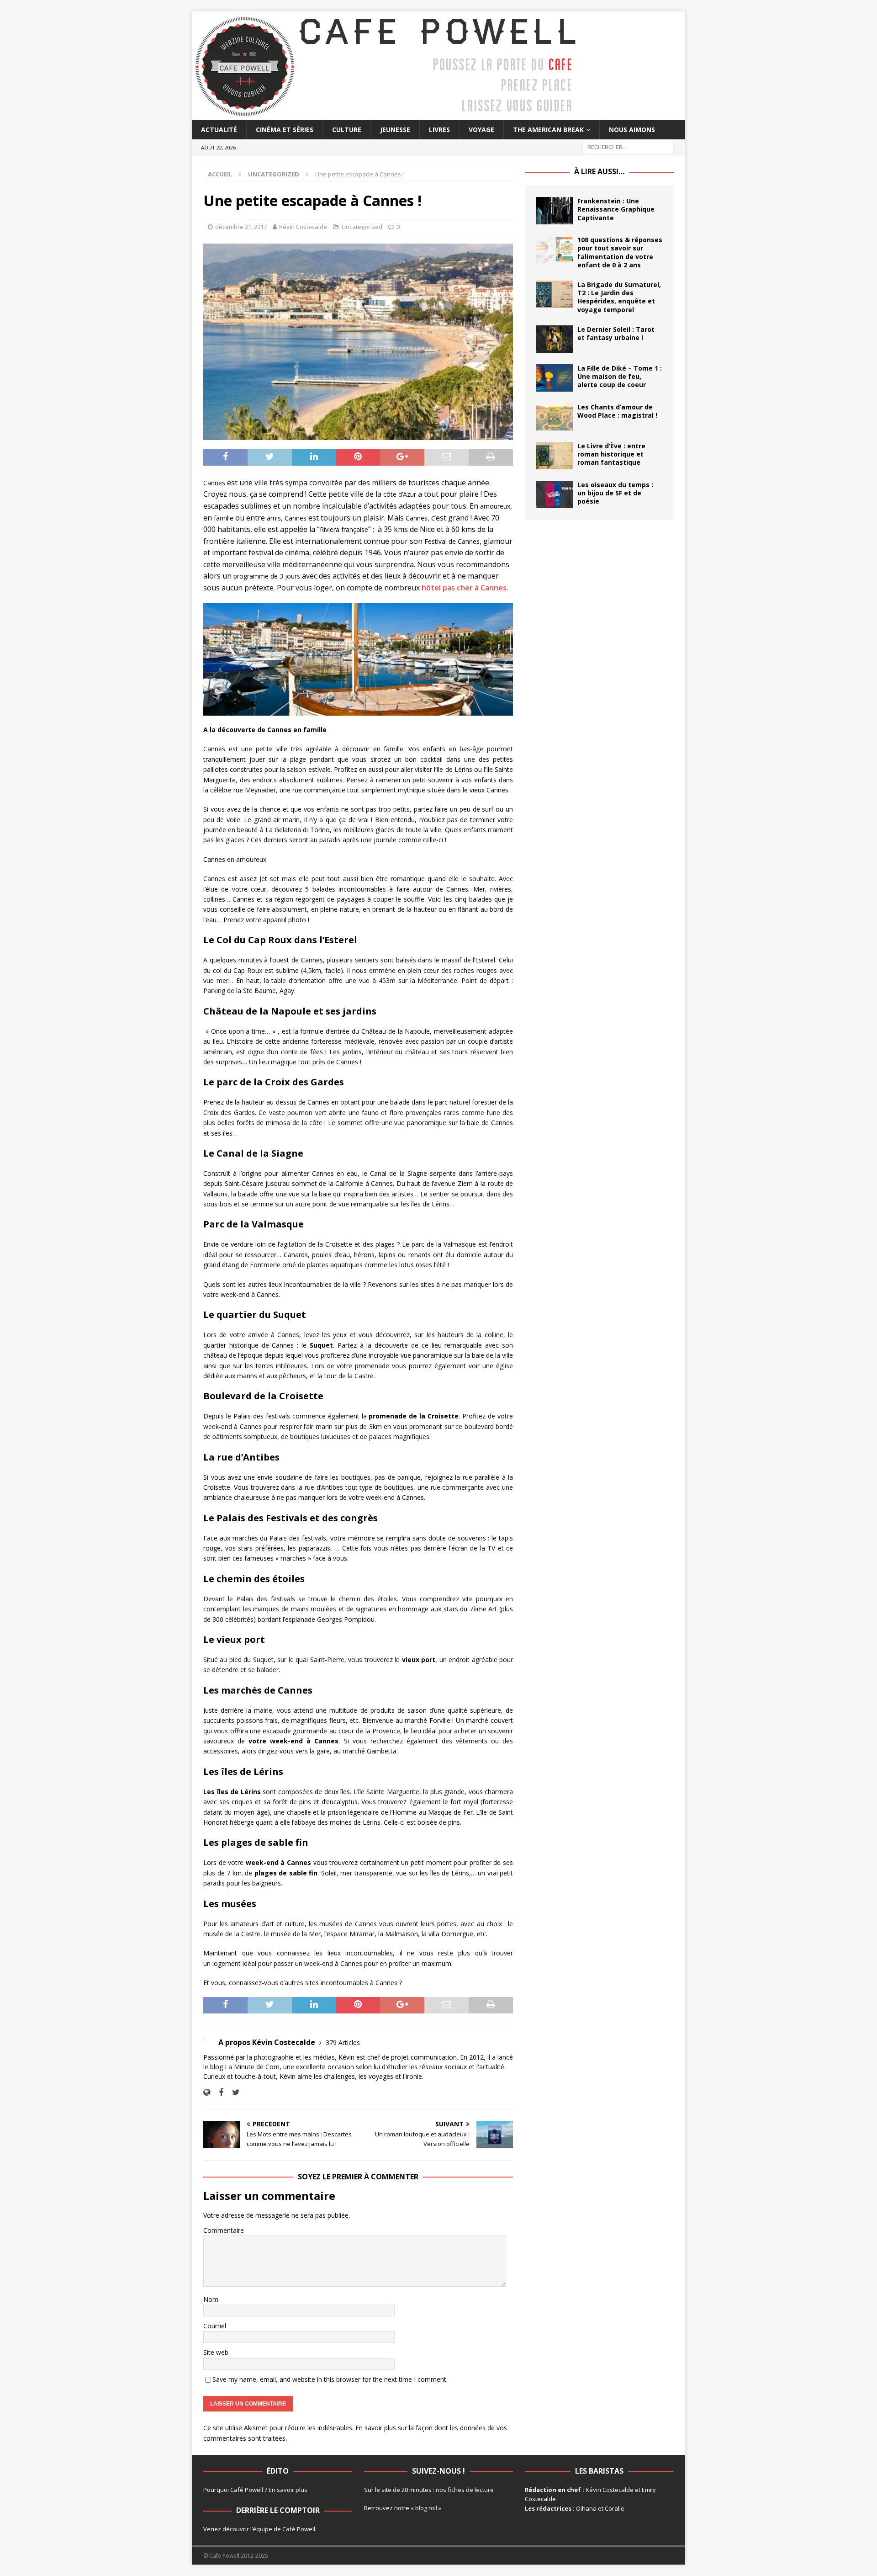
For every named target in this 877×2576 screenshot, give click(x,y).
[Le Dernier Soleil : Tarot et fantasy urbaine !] (555, 339)
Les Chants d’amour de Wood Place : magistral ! (617, 411)
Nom (211, 2299)
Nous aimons (632, 130)
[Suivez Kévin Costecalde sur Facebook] (218, 2092)
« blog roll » (426, 2508)
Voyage (481, 130)
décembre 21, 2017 (241, 227)
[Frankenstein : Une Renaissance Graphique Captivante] (555, 211)
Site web (216, 2352)
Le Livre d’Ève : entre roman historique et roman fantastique (611, 454)
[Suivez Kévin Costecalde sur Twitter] (232, 2092)
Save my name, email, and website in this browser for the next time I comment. (330, 2379)
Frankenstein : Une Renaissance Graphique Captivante (616, 209)
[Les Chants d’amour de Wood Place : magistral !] (555, 417)
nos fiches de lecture (465, 2490)
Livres (439, 130)
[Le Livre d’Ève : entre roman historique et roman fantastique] (555, 456)
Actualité (219, 130)
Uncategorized (362, 227)
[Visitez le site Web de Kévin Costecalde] (207, 2092)
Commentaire (224, 2230)
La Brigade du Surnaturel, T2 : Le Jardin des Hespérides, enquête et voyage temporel (619, 297)
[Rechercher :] (628, 147)
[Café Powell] (386, 115)
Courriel (215, 2326)
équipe (262, 2529)
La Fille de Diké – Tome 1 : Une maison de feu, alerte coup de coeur (620, 376)
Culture (347, 130)
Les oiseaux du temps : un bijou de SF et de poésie (615, 493)
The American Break (548, 130)
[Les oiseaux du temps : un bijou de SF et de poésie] (555, 494)
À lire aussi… (599, 171)
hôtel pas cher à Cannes (464, 588)
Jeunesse (395, 130)
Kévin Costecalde (303, 227)
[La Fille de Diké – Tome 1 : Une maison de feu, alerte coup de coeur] (555, 378)
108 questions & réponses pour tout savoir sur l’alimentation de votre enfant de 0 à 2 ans (620, 252)
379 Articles (343, 2042)
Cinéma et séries (285, 130)
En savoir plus (288, 2490)
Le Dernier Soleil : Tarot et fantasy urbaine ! (616, 333)
